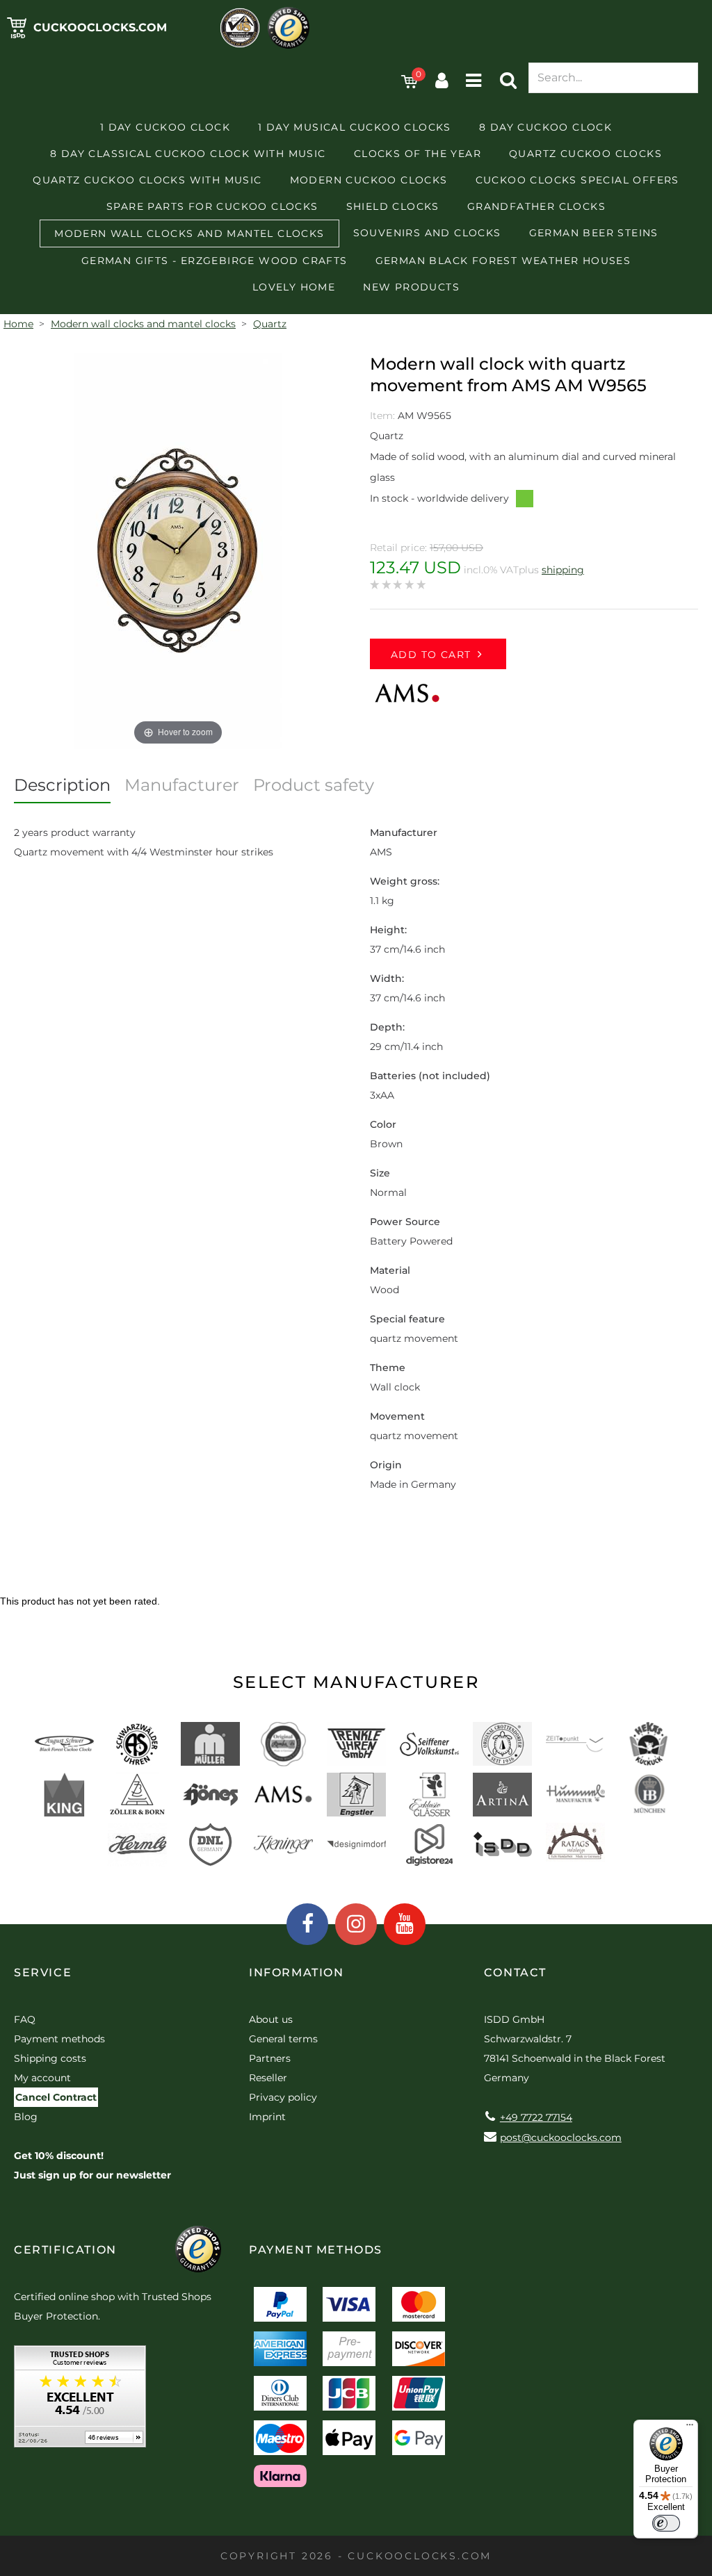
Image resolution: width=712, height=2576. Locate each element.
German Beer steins (594, 233)
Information (297, 1972)
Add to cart (431, 655)
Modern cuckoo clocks (369, 180)
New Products (411, 287)
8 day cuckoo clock (545, 127)
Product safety (314, 785)
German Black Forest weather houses (503, 261)
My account (42, 2078)
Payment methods (59, 2039)
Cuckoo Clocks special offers (577, 180)
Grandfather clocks (536, 206)
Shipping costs (50, 2058)
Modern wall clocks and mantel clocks (189, 233)
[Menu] (690, 2428)
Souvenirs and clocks (427, 233)
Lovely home (294, 287)
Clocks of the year (418, 154)
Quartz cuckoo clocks (585, 154)
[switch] (666, 2523)
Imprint (267, 2117)
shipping (563, 570)
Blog (26, 2117)
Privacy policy (283, 2097)
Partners (270, 2058)
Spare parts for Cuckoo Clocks (212, 206)
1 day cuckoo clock (165, 127)
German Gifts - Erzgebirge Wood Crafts (215, 261)
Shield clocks (393, 206)
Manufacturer (182, 785)
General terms (283, 2039)
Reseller (268, 2078)
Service (43, 1972)
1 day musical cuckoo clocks (355, 127)
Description (62, 785)
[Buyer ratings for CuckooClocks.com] (80, 2401)
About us (271, 2019)
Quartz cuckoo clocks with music (147, 180)
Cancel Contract (56, 2097)
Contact (515, 1972)
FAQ (25, 2019)
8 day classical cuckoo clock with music (188, 154)
